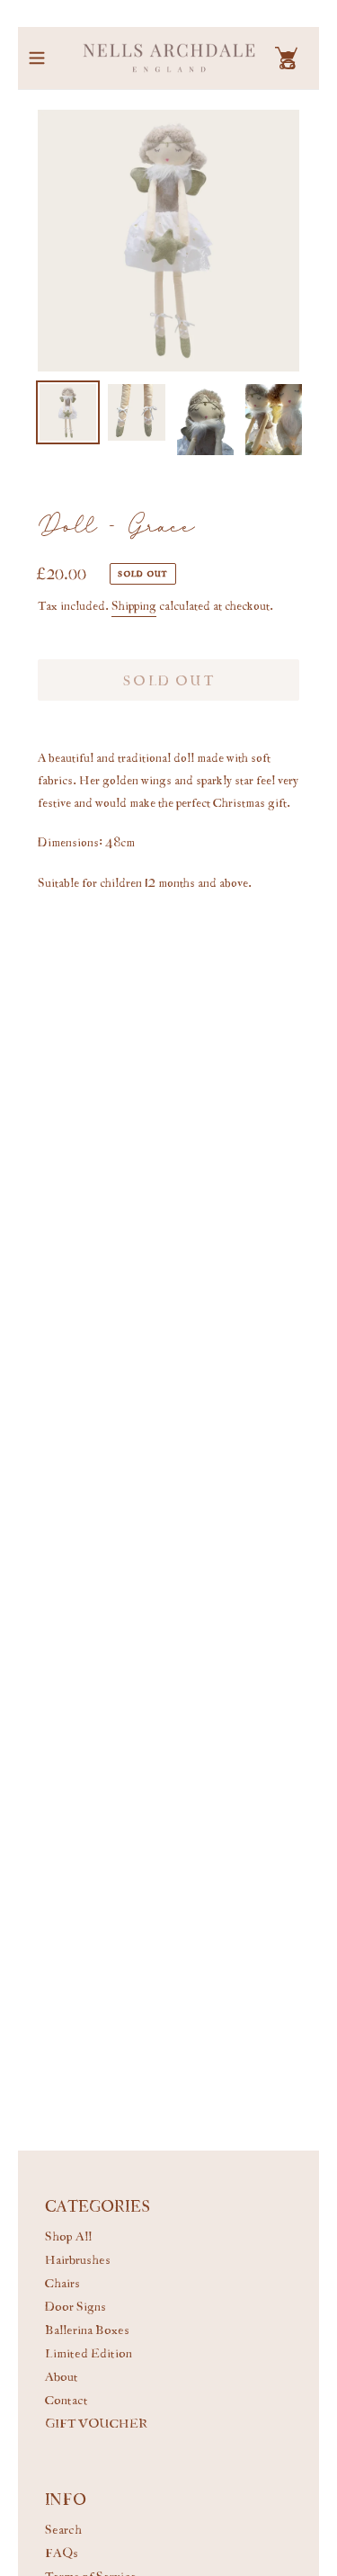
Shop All (68, 2236)
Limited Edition (89, 2352)
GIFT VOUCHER (96, 2423)
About (62, 2376)
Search (63, 2529)
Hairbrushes (78, 2259)
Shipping (134, 604)
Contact (67, 2399)
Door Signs (75, 2306)
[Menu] (37, 58)
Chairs (62, 2282)
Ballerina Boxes (87, 2329)
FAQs (62, 2552)
